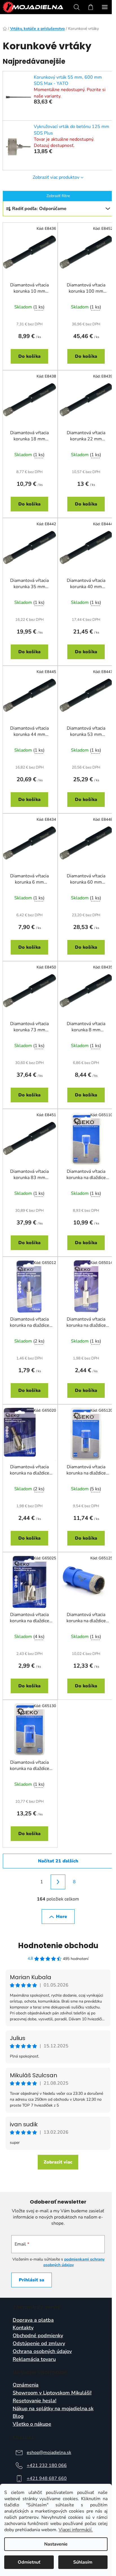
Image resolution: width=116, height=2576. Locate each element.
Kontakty (23, 2328)
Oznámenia (26, 2385)
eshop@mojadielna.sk (49, 2453)
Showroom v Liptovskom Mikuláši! (52, 2393)
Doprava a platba (33, 2320)
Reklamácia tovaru (34, 2359)
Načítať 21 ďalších (58, 1861)
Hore (62, 1917)
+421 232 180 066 (47, 2465)
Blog (18, 2416)
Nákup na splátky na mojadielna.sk (53, 2409)
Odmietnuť (29, 2562)
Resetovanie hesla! (34, 2401)
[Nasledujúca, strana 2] (58, 1882)
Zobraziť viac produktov (56, 177)
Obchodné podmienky (38, 2336)
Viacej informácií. (76, 2530)
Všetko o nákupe (32, 2424)
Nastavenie (56, 2544)
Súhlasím (83, 2562)
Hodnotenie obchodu (58, 1946)
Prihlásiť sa (32, 2280)
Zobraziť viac (58, 2162)
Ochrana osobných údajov (42, 2352)
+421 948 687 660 (47, 2478)
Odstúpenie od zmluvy (39, 2344)
